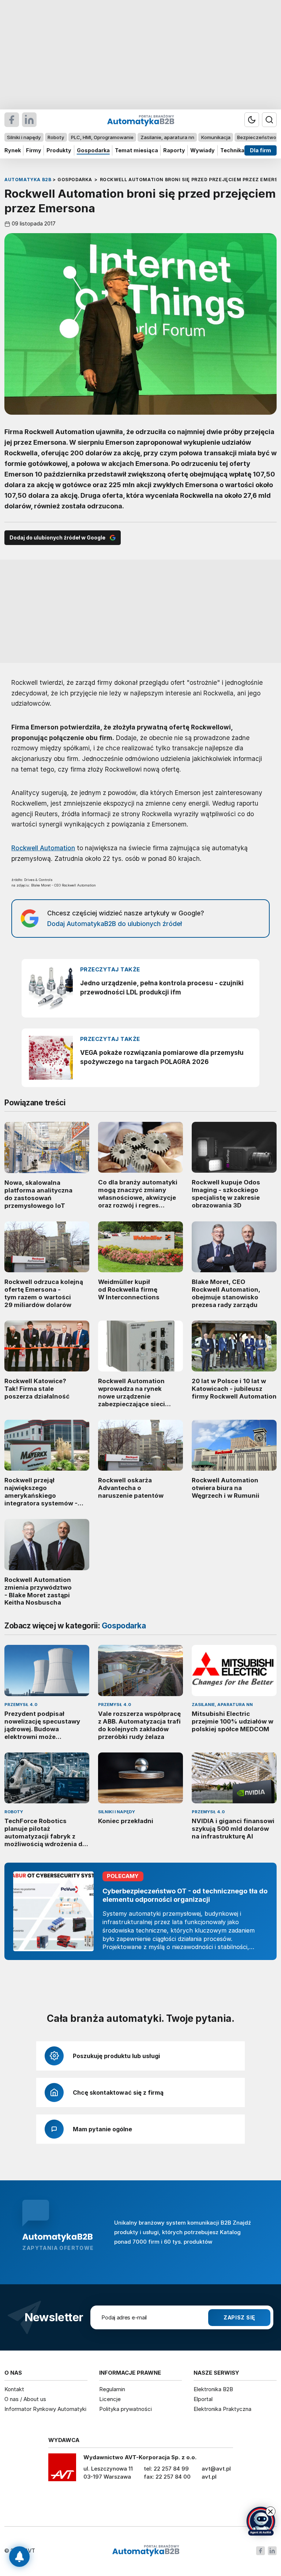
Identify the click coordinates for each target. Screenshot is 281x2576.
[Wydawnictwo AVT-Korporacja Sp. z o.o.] (62, 2470)
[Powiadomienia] (19, 2557)
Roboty (56, 137)
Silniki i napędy (24, 137)
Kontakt (14, 2389)
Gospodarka (93, 150)
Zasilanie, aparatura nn (167, 137)
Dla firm (261, 150)
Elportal (203, 2399)
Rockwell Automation (43, 848)
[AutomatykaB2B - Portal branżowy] (146, 2551)
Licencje (110, 2399)
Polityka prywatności (125, 2409)
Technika (232, 150)
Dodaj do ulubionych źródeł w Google (57, 537)
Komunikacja (216, 137)
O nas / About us (25, 2399)
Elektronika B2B (213, 2389)
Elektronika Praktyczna (222, 2409)
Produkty (59, 150)
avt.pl (209, 2477)
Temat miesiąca (136, 150)
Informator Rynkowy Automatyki (45, 2409)
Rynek (13, 150)
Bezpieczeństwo (257, 137)
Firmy (34, 150)
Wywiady (203, 150)
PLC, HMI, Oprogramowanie (102, 137)
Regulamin (112, 2389)
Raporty (174, 150)
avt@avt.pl (216, 2469)
